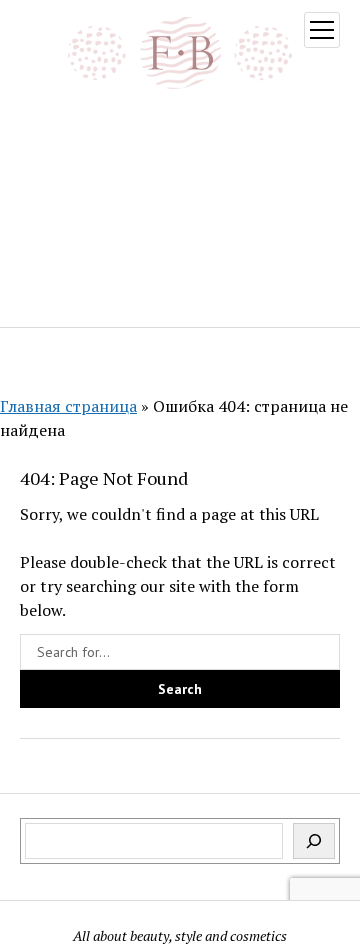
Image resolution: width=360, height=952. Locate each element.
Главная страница (68, 406)
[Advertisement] (180, 205)
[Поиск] (314, 841)
